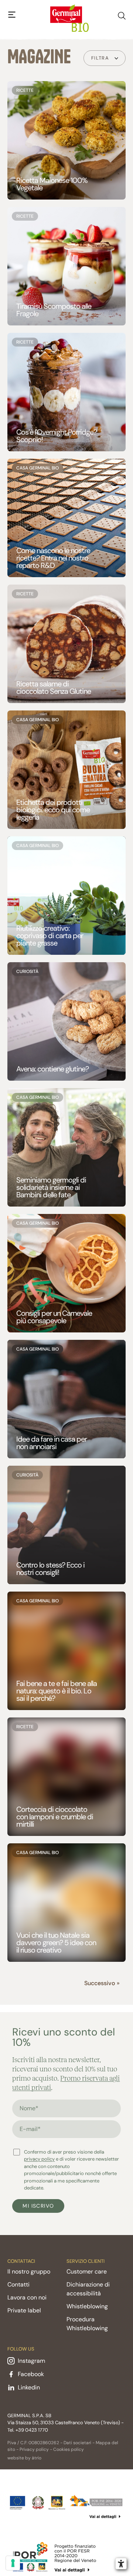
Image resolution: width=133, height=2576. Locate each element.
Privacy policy (34, 2449)
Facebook (31, 2374)
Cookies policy (69, 2449)
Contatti (18, 2284)
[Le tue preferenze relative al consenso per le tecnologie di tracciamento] (13, 2563)
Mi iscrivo (38, 2206)
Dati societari (77, 2443)
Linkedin (29, 2387)
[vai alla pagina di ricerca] (122, 14)
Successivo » (102, 1983)
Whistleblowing (87, 2306)
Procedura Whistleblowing (87, 2324)
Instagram (31, 2361)
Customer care (87, 2271)
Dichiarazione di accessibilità (88, 2289)
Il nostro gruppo (29, 2271)
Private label (24, 2310)
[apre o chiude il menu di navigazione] (12, 15)
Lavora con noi (27, 2297)
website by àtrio (24, 2458)
